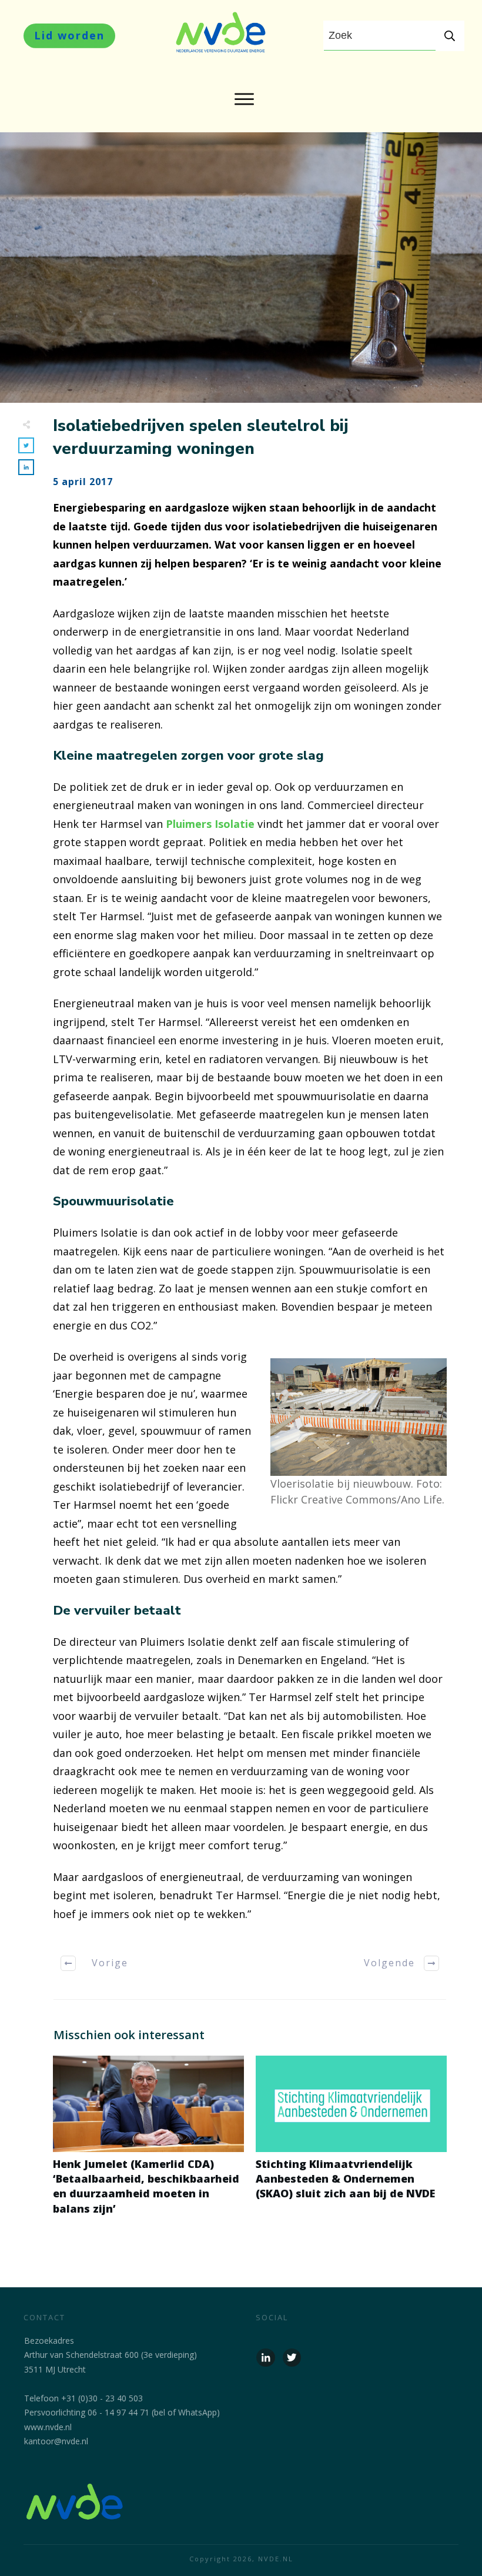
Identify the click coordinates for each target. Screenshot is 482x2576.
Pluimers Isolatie (212, 824)
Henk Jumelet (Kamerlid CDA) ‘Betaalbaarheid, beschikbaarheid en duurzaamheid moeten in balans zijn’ (148, 2142)
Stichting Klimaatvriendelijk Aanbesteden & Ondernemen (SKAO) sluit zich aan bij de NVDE (351, 2142)
